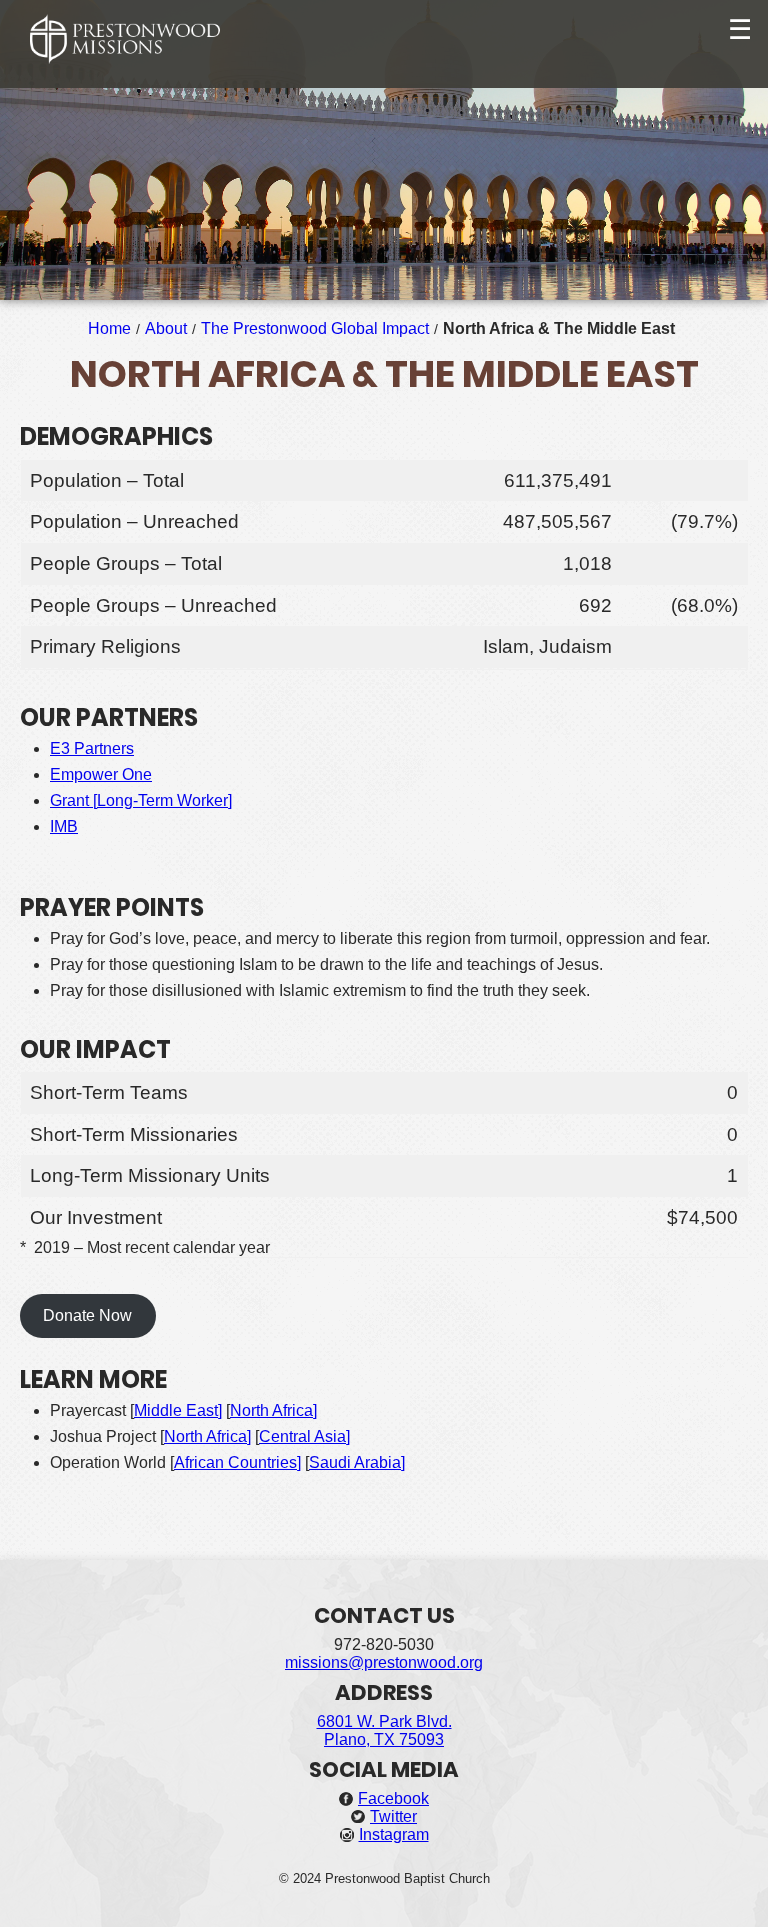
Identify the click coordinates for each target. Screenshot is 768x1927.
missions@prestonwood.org (384, 1662)
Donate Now (87, 1315)
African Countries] (237, 1462)
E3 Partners (92, 748)
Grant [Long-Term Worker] (141, 800)
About (166, 328)
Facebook (393, 1798)
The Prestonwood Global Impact (315, 328)
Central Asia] (304, 1436)
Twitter (393, 1816)
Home (109, 328)
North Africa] (273, 1410)
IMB (64, 826)
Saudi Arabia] (357, 1462)
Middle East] (178, 1410)
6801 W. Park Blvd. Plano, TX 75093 (384, 1730)
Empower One (101, 774)
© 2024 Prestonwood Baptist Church (384, 1878)
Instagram (394, 1834)
